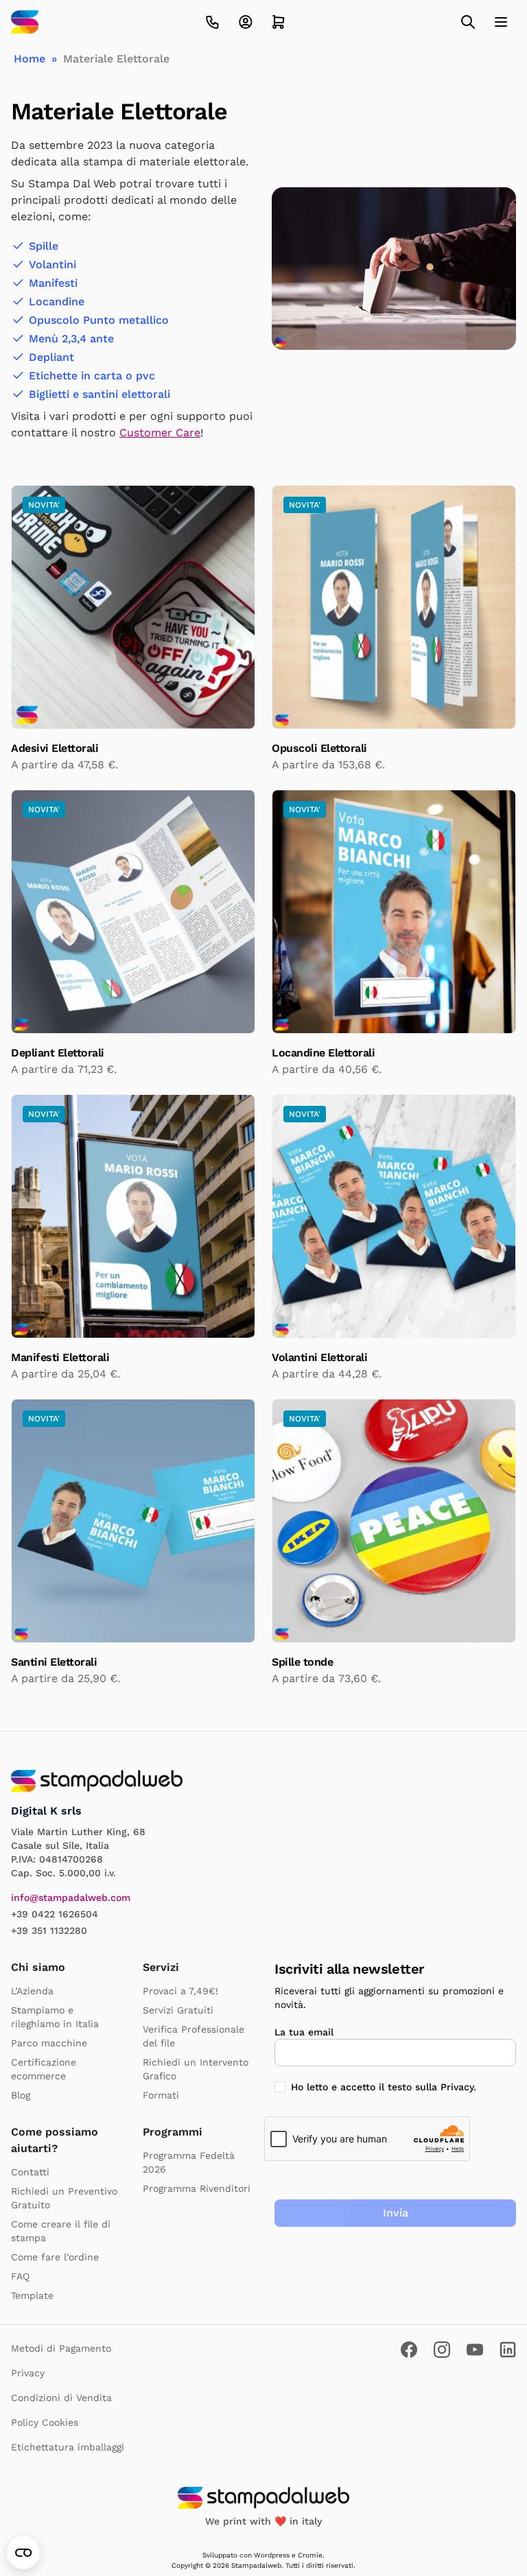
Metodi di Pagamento (61, 2348)
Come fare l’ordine (55, 2257)
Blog (21, 2095)
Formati (161, 2095)
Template (32, 2295)
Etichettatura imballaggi (68, 2447)
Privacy (457, 2087)
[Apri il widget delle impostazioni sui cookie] (23, 2553)
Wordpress (272, 2555)
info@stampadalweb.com (71, 1898)
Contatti (30, 2172)
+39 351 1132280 (49, 1930)
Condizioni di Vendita (61, 2398)
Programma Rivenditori (197, 2188)
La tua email (304, 2032)
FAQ (20, 2276)
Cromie (310, 2555)
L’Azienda (32, 1991)
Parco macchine (49, 2043)
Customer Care (160, 433)
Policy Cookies (45, 2422)
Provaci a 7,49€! (180, 1991)
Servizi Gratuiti (178, 2010)
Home (30, 59)
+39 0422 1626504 (55, 1914)
